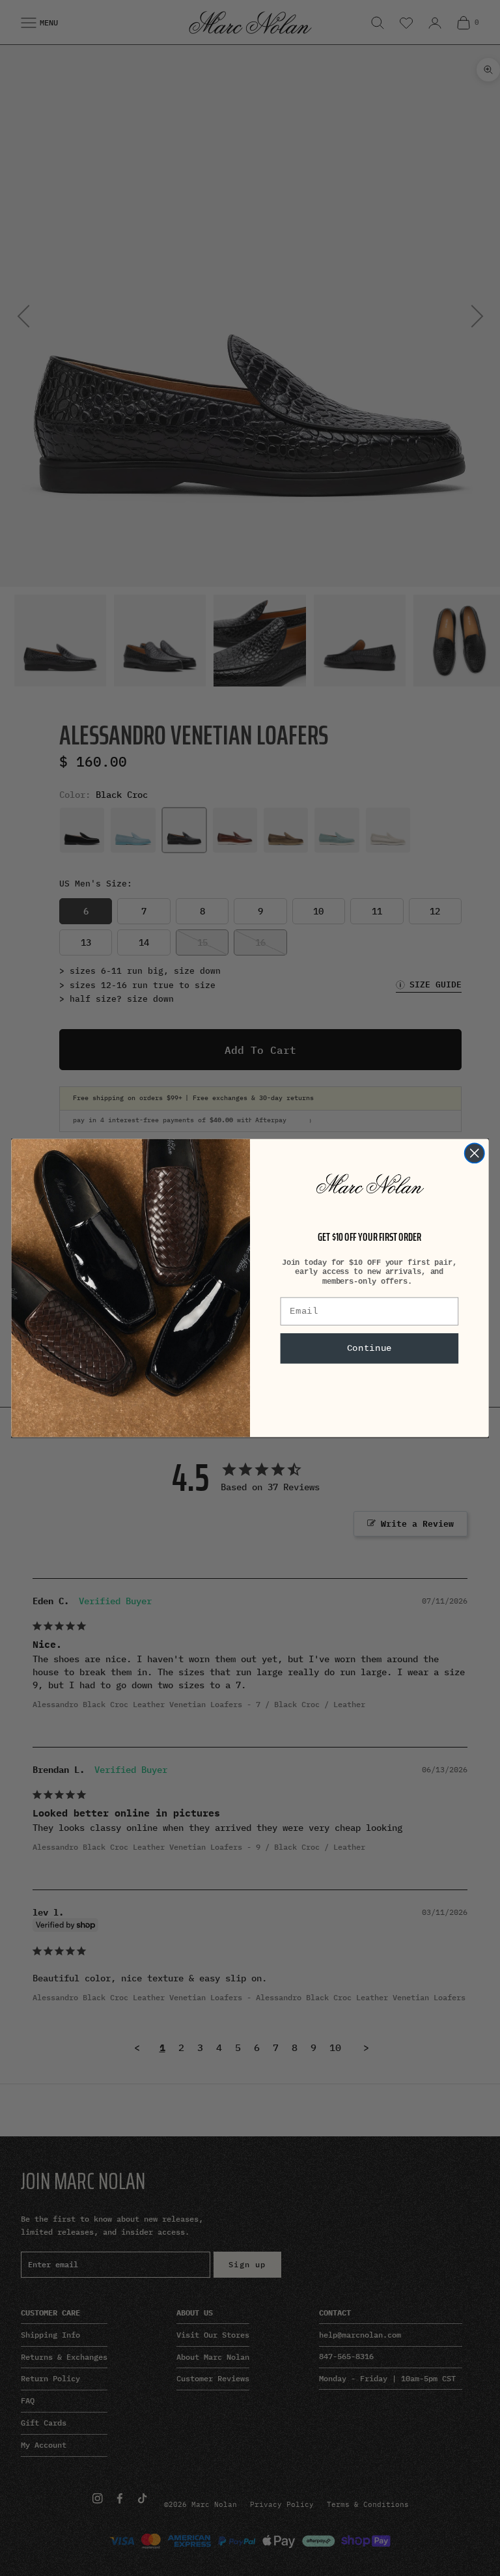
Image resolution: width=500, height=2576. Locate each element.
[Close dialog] (475, 1153)
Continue (369, 1349)
